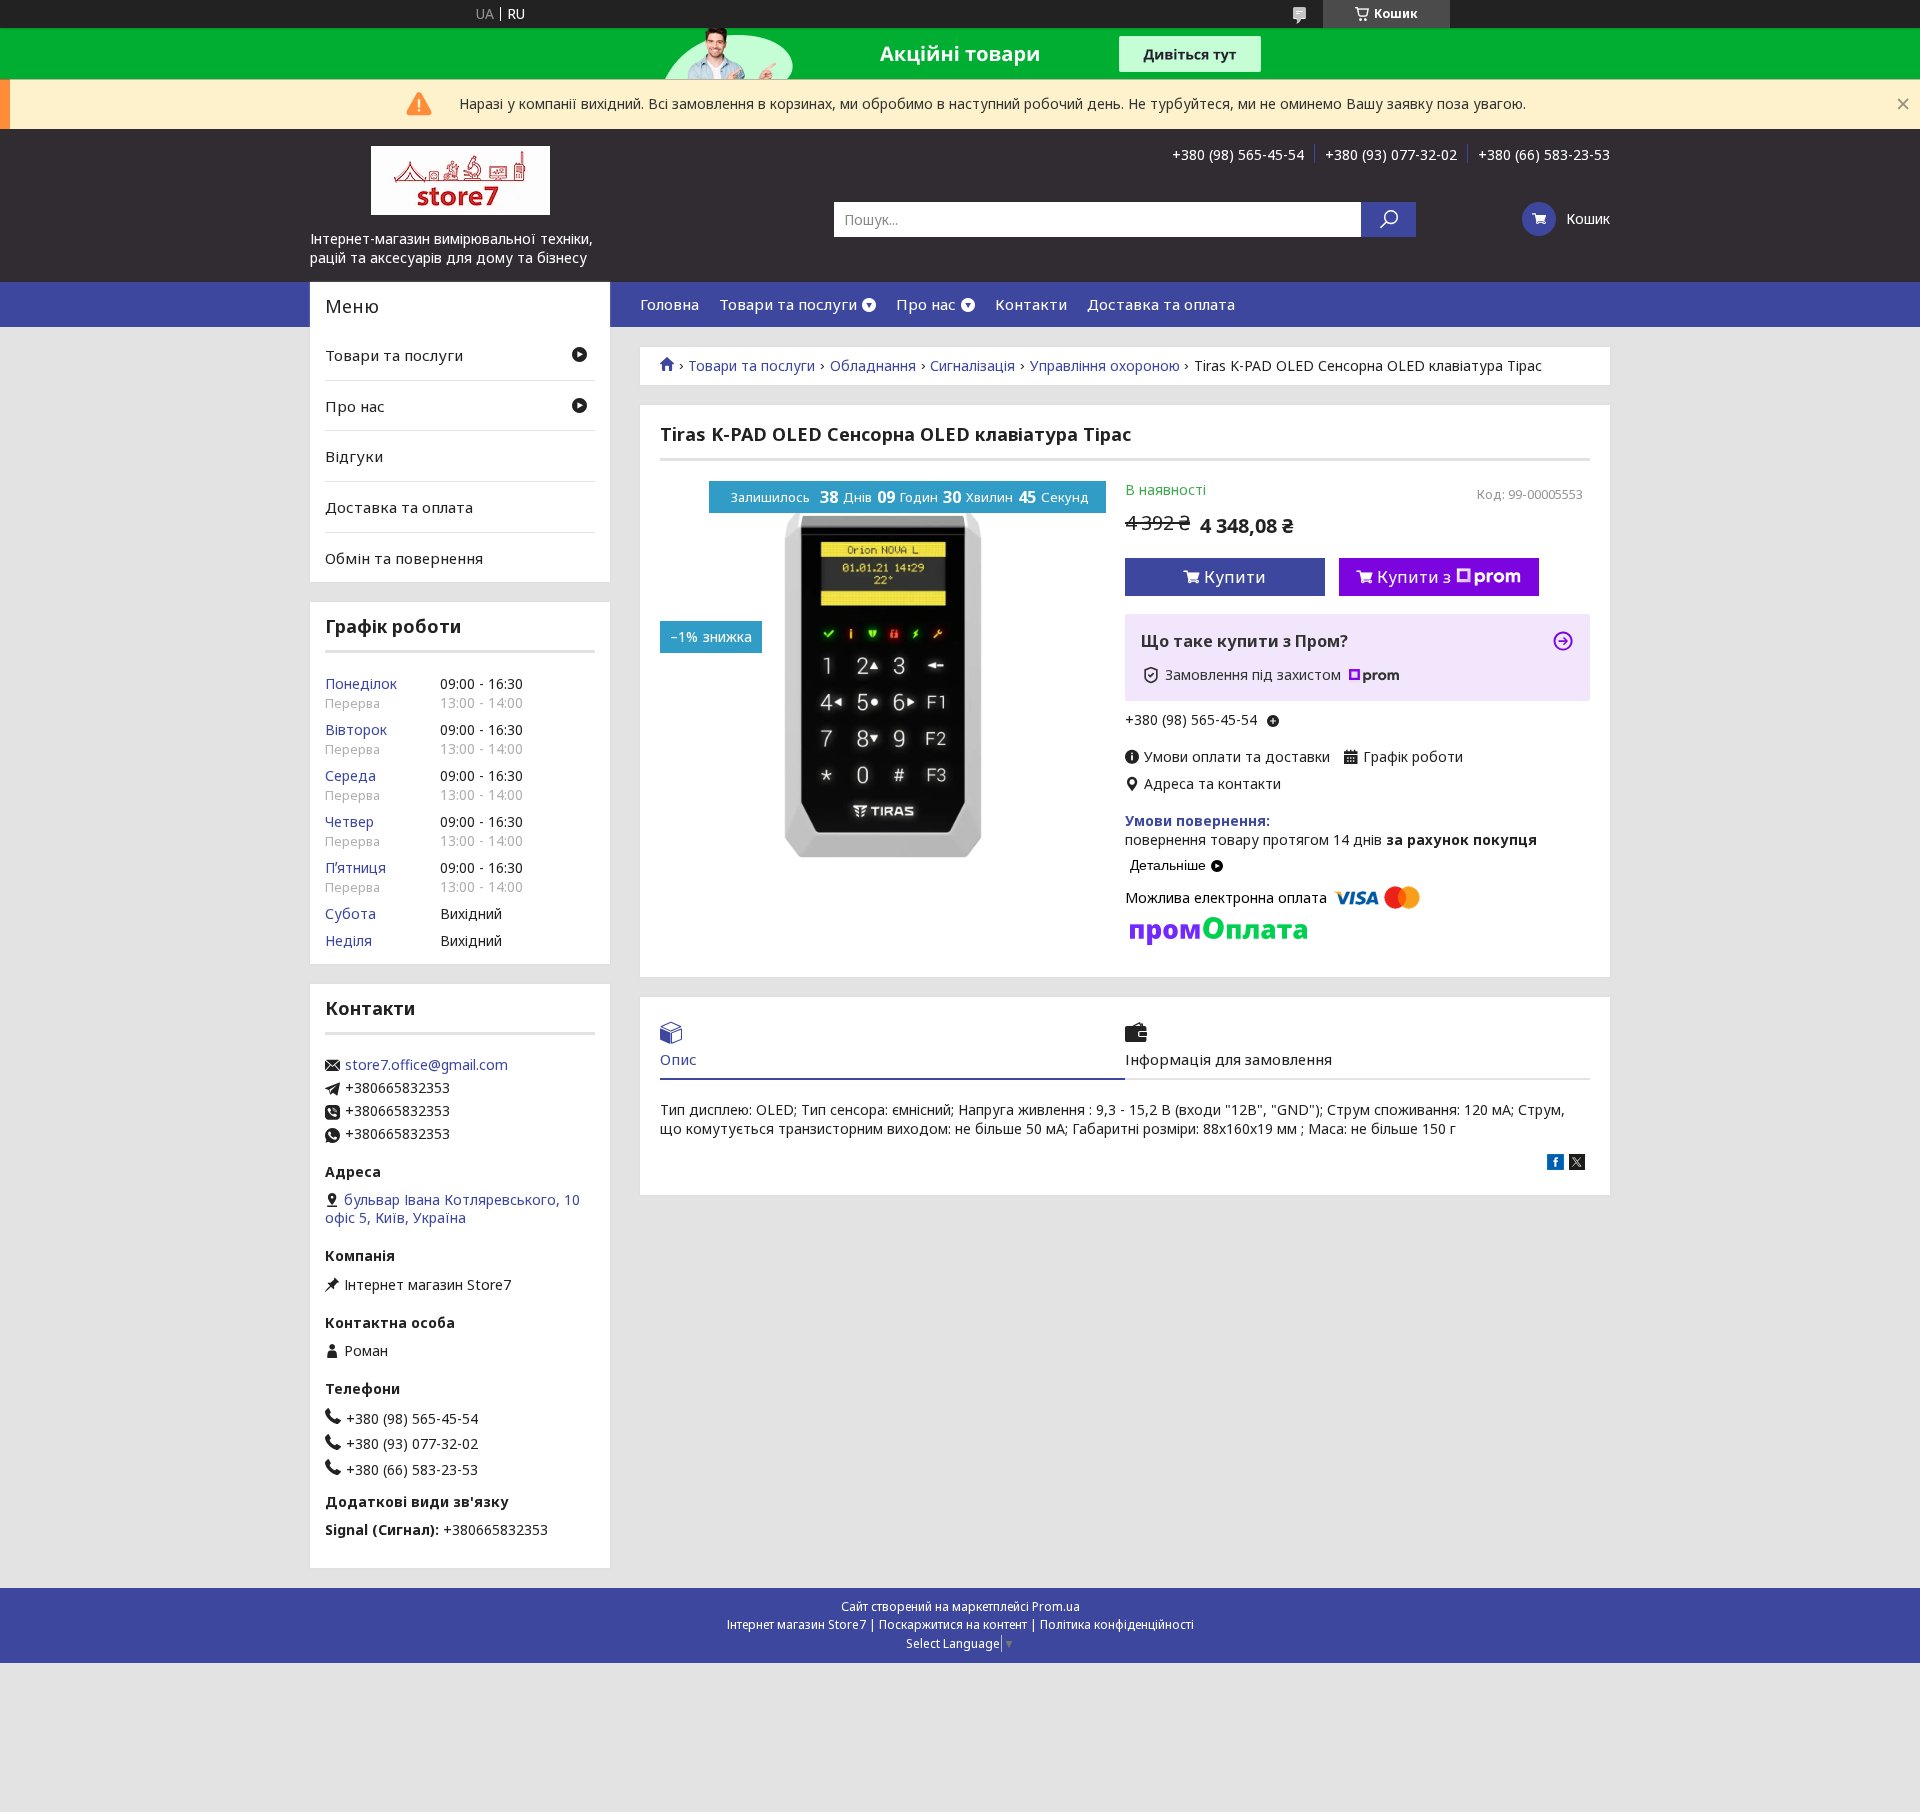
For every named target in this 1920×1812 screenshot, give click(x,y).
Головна (669, 304)
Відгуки (354, 456)
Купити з (1414, 577)
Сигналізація (972, 366)
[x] (1577, 1164)
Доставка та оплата (1161, 304)
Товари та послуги (788, 304)
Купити (1235, 577)
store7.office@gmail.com (426, 1065)
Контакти (1031, 304)
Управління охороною (1105, 366)
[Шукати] (1388, 219)
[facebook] (1555, 1164)
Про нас (926, 304)
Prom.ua (1056, 1606)
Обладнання (873, 366)
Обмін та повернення (404, 557)
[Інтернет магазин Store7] (460, 179)
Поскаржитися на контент (953, 1624)
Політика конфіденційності (1117, 1624)
